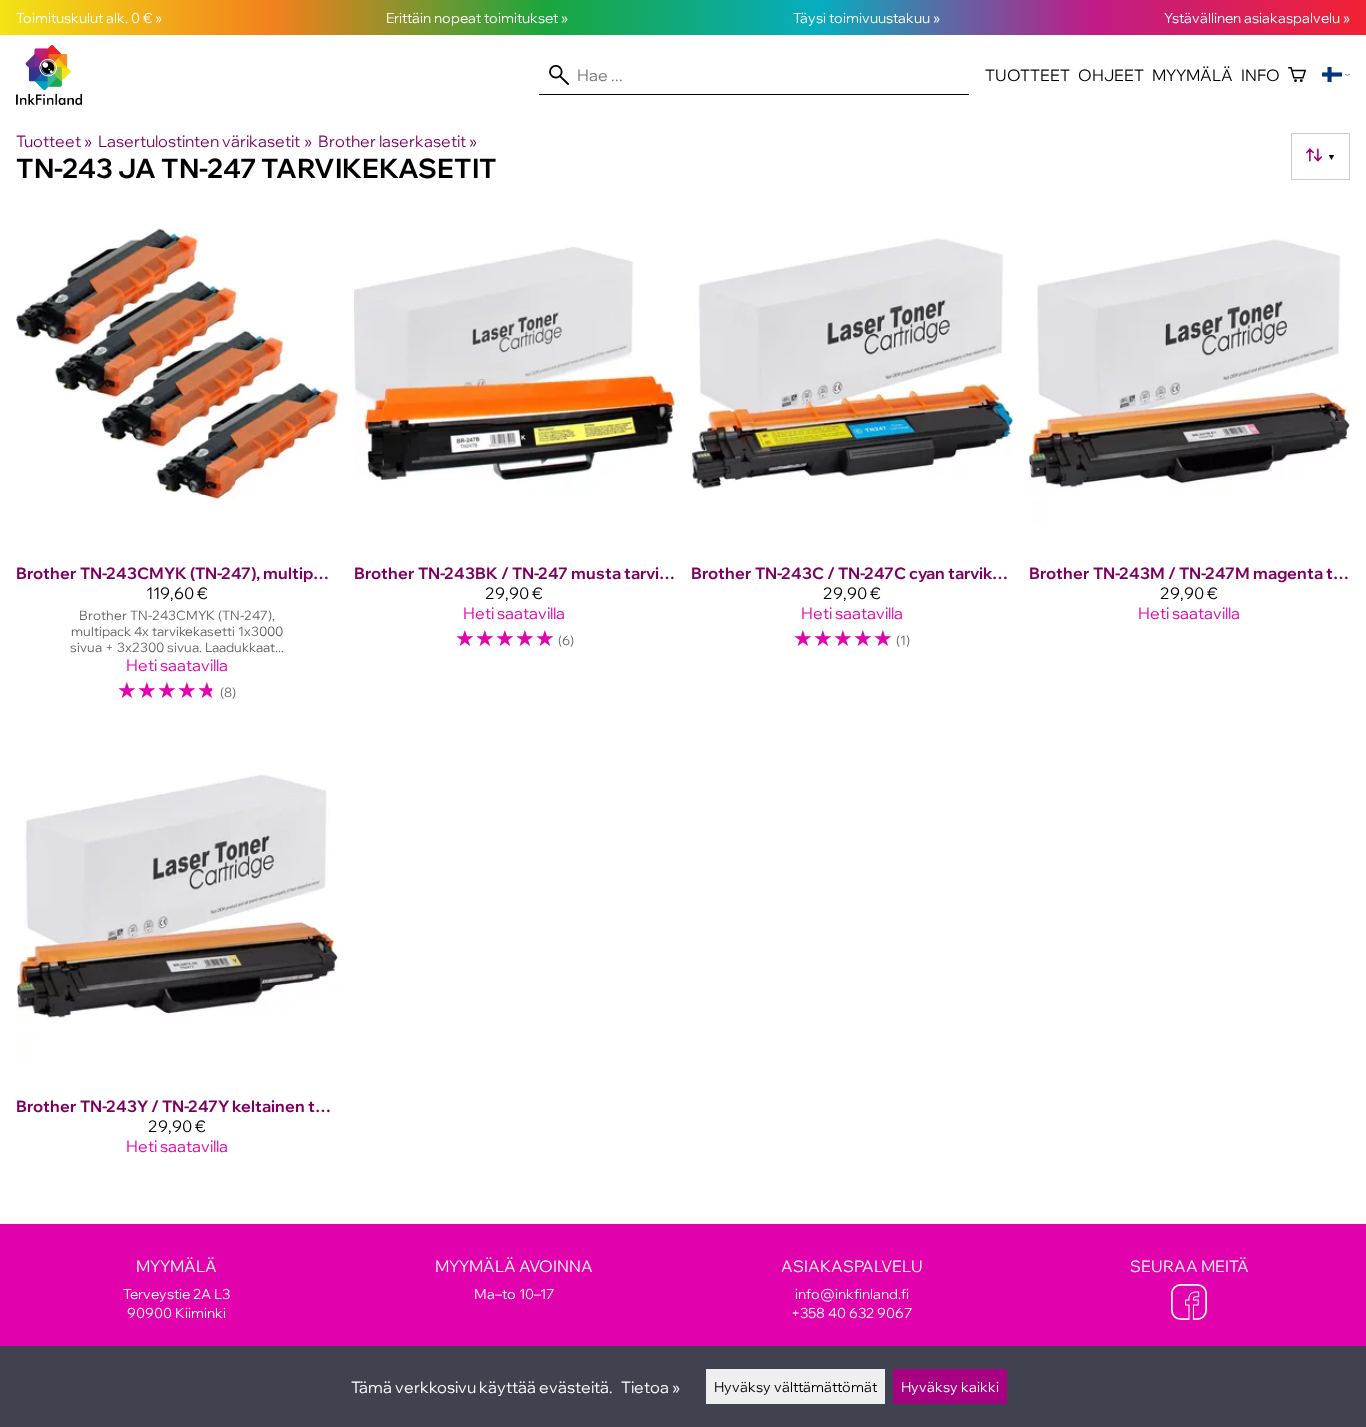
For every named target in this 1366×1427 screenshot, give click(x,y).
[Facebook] (1189, 1304)
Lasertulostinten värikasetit (204, 141)
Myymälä (1192, 75)
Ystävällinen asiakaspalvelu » (1257, 17)
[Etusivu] (57, 99)
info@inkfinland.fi (852, 1293)
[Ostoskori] (1297, 75)
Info (1260, 75)
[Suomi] (1336, 75)
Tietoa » (650, 1387)
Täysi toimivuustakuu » (866, 17)
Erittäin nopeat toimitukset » (477, 17)
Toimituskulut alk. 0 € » (89, 17)
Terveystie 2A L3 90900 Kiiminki (176, 1289)
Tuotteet (1027, 75)
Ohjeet (1111, 75)
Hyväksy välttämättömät (795, 1386)
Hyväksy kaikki (950, 1386)
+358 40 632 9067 (851, 1312)
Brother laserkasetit (397, 141)
